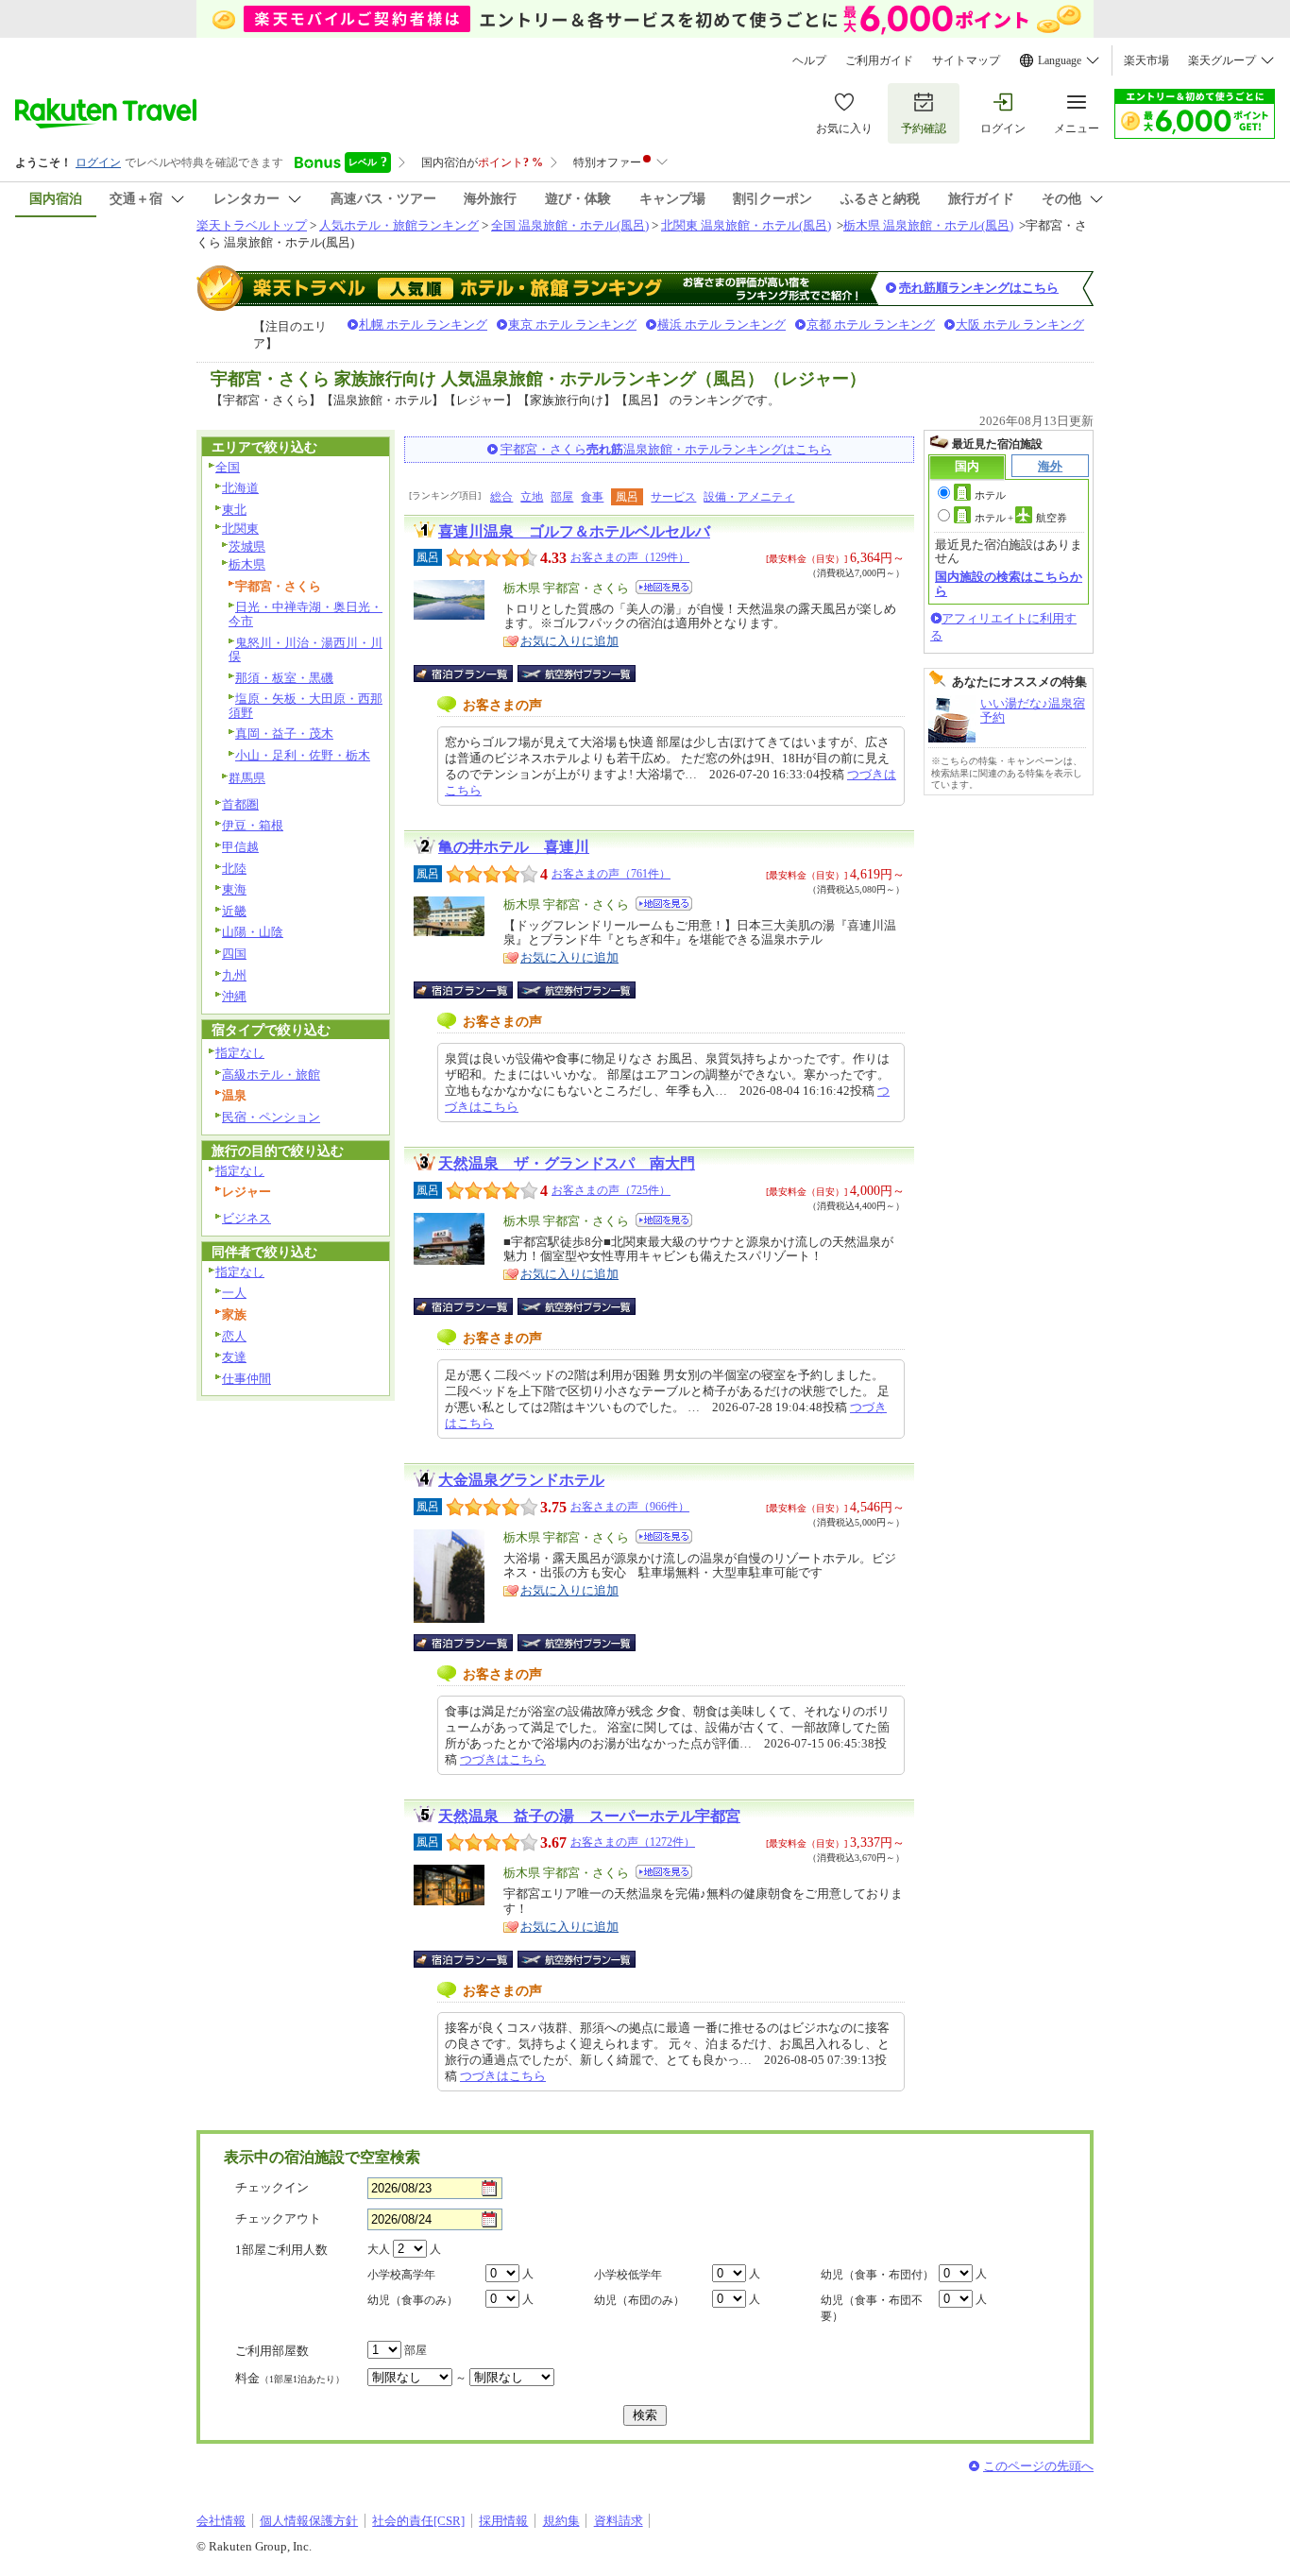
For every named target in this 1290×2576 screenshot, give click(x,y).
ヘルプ (809, 60)
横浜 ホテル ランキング (721, 324)
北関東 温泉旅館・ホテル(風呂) (746, 225)
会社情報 (221, 2521)
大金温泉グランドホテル (521, 1480)
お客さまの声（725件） (611, 1190)
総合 (501, 497)
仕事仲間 (246, 1379)
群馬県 (247, 778)
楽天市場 (1146, 60)
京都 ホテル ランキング (871, 324)
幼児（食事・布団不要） (872, 2308)
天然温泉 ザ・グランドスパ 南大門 (567, 1163)
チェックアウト (278, 2218)
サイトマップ (966, 60)
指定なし (240, 1053)
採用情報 (503, 2521)
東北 (234, 510)
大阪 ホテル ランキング (1020, 324)
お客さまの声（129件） (630, 557)
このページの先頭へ (1038, 2466)
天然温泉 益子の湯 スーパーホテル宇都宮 (589, 1816)
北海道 (240, 488)
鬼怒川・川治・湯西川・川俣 (306, 650)
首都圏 (240, 804)
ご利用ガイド (879, 60)
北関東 (240, 529)
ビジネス (246, 1218)
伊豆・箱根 (253, 825)
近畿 (234, 911)
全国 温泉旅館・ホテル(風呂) (570, 225)
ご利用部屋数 (272, 2351)
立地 (532, 497)
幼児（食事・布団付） (877, 2275)
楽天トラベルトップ (252, 225)
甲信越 (240, 847)
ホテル (990, 495)
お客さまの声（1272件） (633, 1842)
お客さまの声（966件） (630, 1507)
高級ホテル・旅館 (271, 1075)
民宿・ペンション (271, 1117)
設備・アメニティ (749, 497)
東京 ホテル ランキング (572, 324)
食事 (592, 497)
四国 (234, 954)
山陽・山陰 (253, 932)
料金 (290, 2378)
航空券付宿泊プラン (577, 674)
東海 (234, 889)
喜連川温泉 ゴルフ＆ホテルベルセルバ (574, 531)
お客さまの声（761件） (611, 874)
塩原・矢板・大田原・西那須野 (306, 706)
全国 (228, 467)
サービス (673, 497)
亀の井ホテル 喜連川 (514, 847)
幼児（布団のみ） (639, 2300)
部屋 (562, 497)
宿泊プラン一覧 (473, 674)
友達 (234, 1357)
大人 (379, 2249)
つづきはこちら (503, 1759)
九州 (234, 975)
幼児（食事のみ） (413, 2300)
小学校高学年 (401, 2275)
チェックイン (272, 2187)
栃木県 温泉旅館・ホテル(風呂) (928, 225)
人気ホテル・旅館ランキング (399, 225)
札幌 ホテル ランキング (423, 324)
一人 (234, 1293)
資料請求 (619, 2521)
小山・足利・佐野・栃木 (303, 755)
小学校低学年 (628, 2275)
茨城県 (247, 546)
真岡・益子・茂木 (284, 734)
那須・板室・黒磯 (284, 678)
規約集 (561, 2521)
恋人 (234, 1336)
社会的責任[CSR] (418, 2521)
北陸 (234, 869)
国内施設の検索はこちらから (1009, 583)
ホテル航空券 (1021, 518)
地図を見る (664, 587)
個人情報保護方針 (309, 2521)
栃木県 (247, 564)
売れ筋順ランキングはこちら (979, 288)
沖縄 (234, 996)
